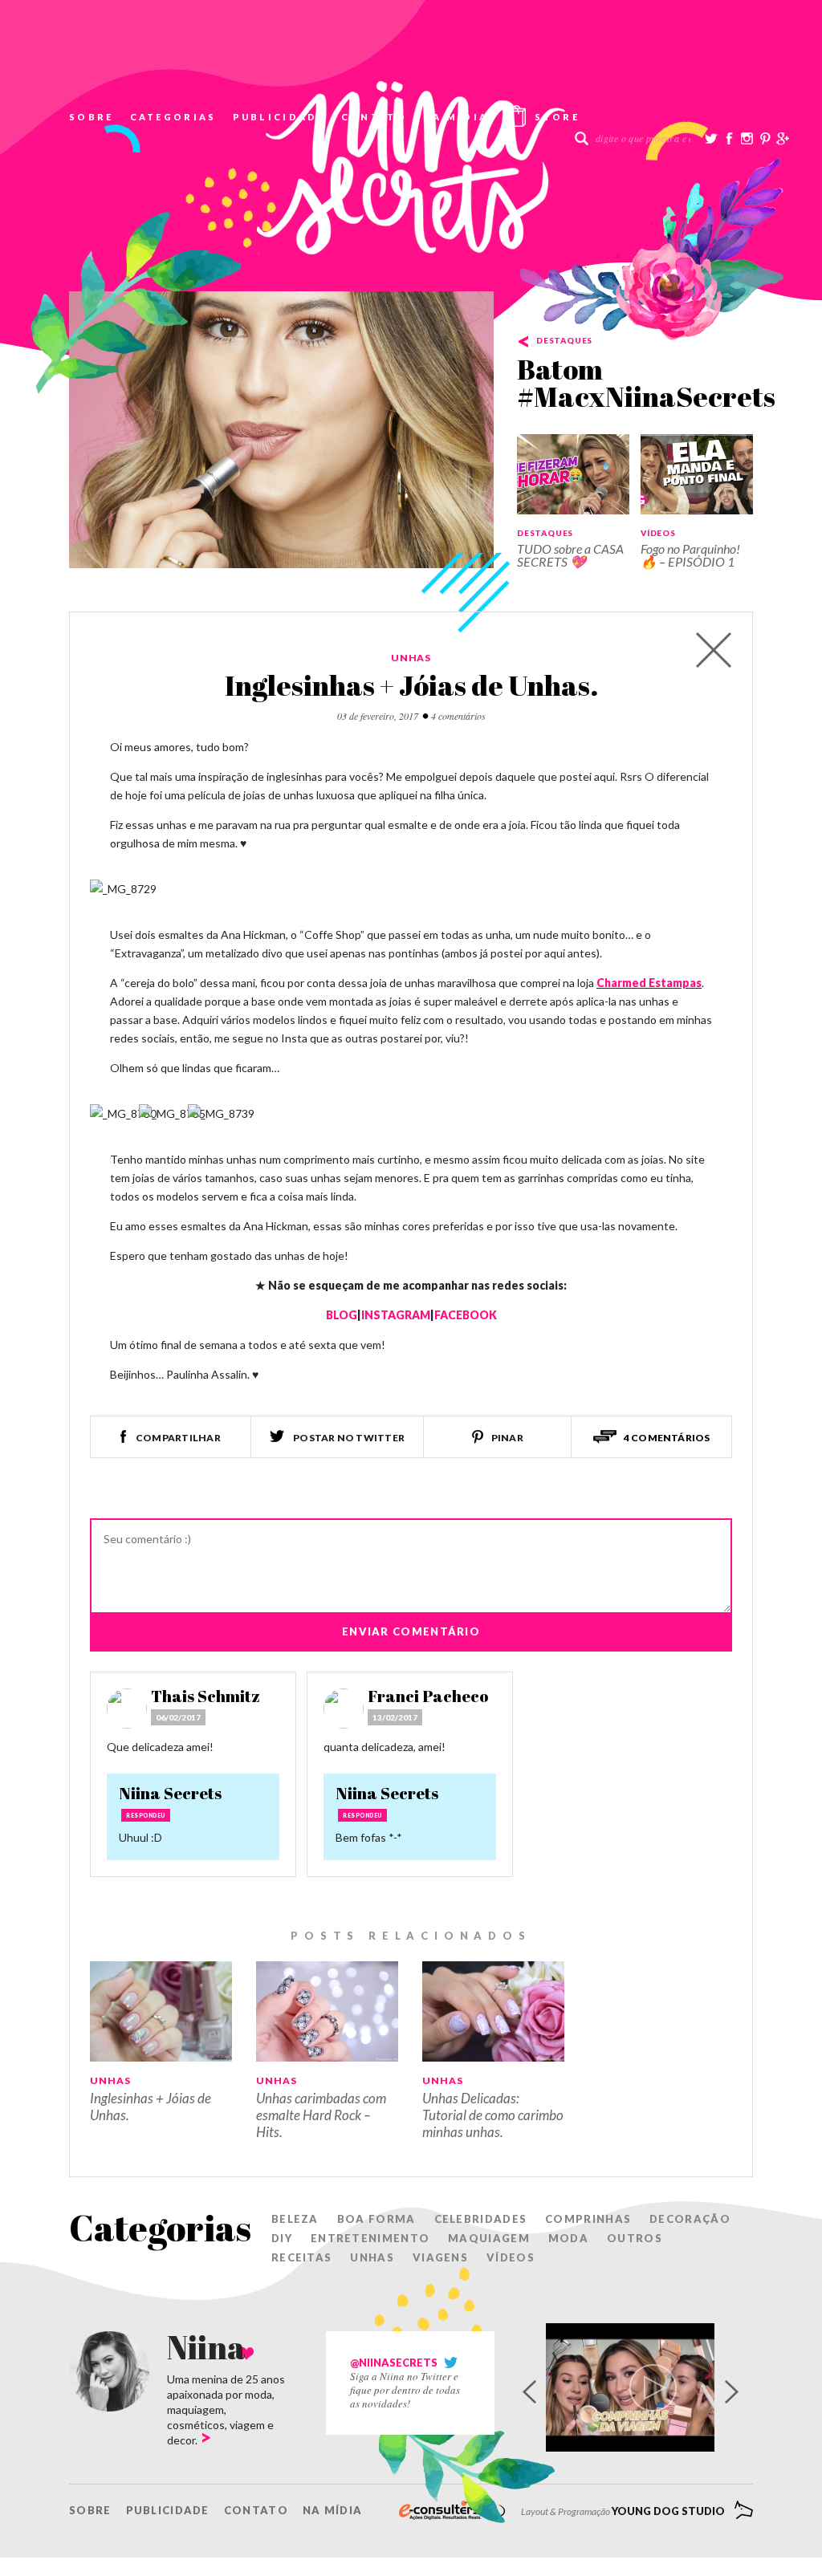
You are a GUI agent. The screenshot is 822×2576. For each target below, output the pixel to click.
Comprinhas (588, 2219)
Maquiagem (489, 2238)
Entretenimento (370, 2238)
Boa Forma (376, 2219)
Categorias (173, 117)
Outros (635, 2238)
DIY (282, 2238)
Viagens (440, 2257)
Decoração (690, 2219)
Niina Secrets (170, 1793)
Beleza (295, 2219)
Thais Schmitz (205, 1696)
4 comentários (458, 716)
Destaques (564, 340)
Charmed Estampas (649, 983)
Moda (568, 2238)
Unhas (411, 658)
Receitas (301, 2257)
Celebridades (481, 2219)
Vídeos (658, 533)
